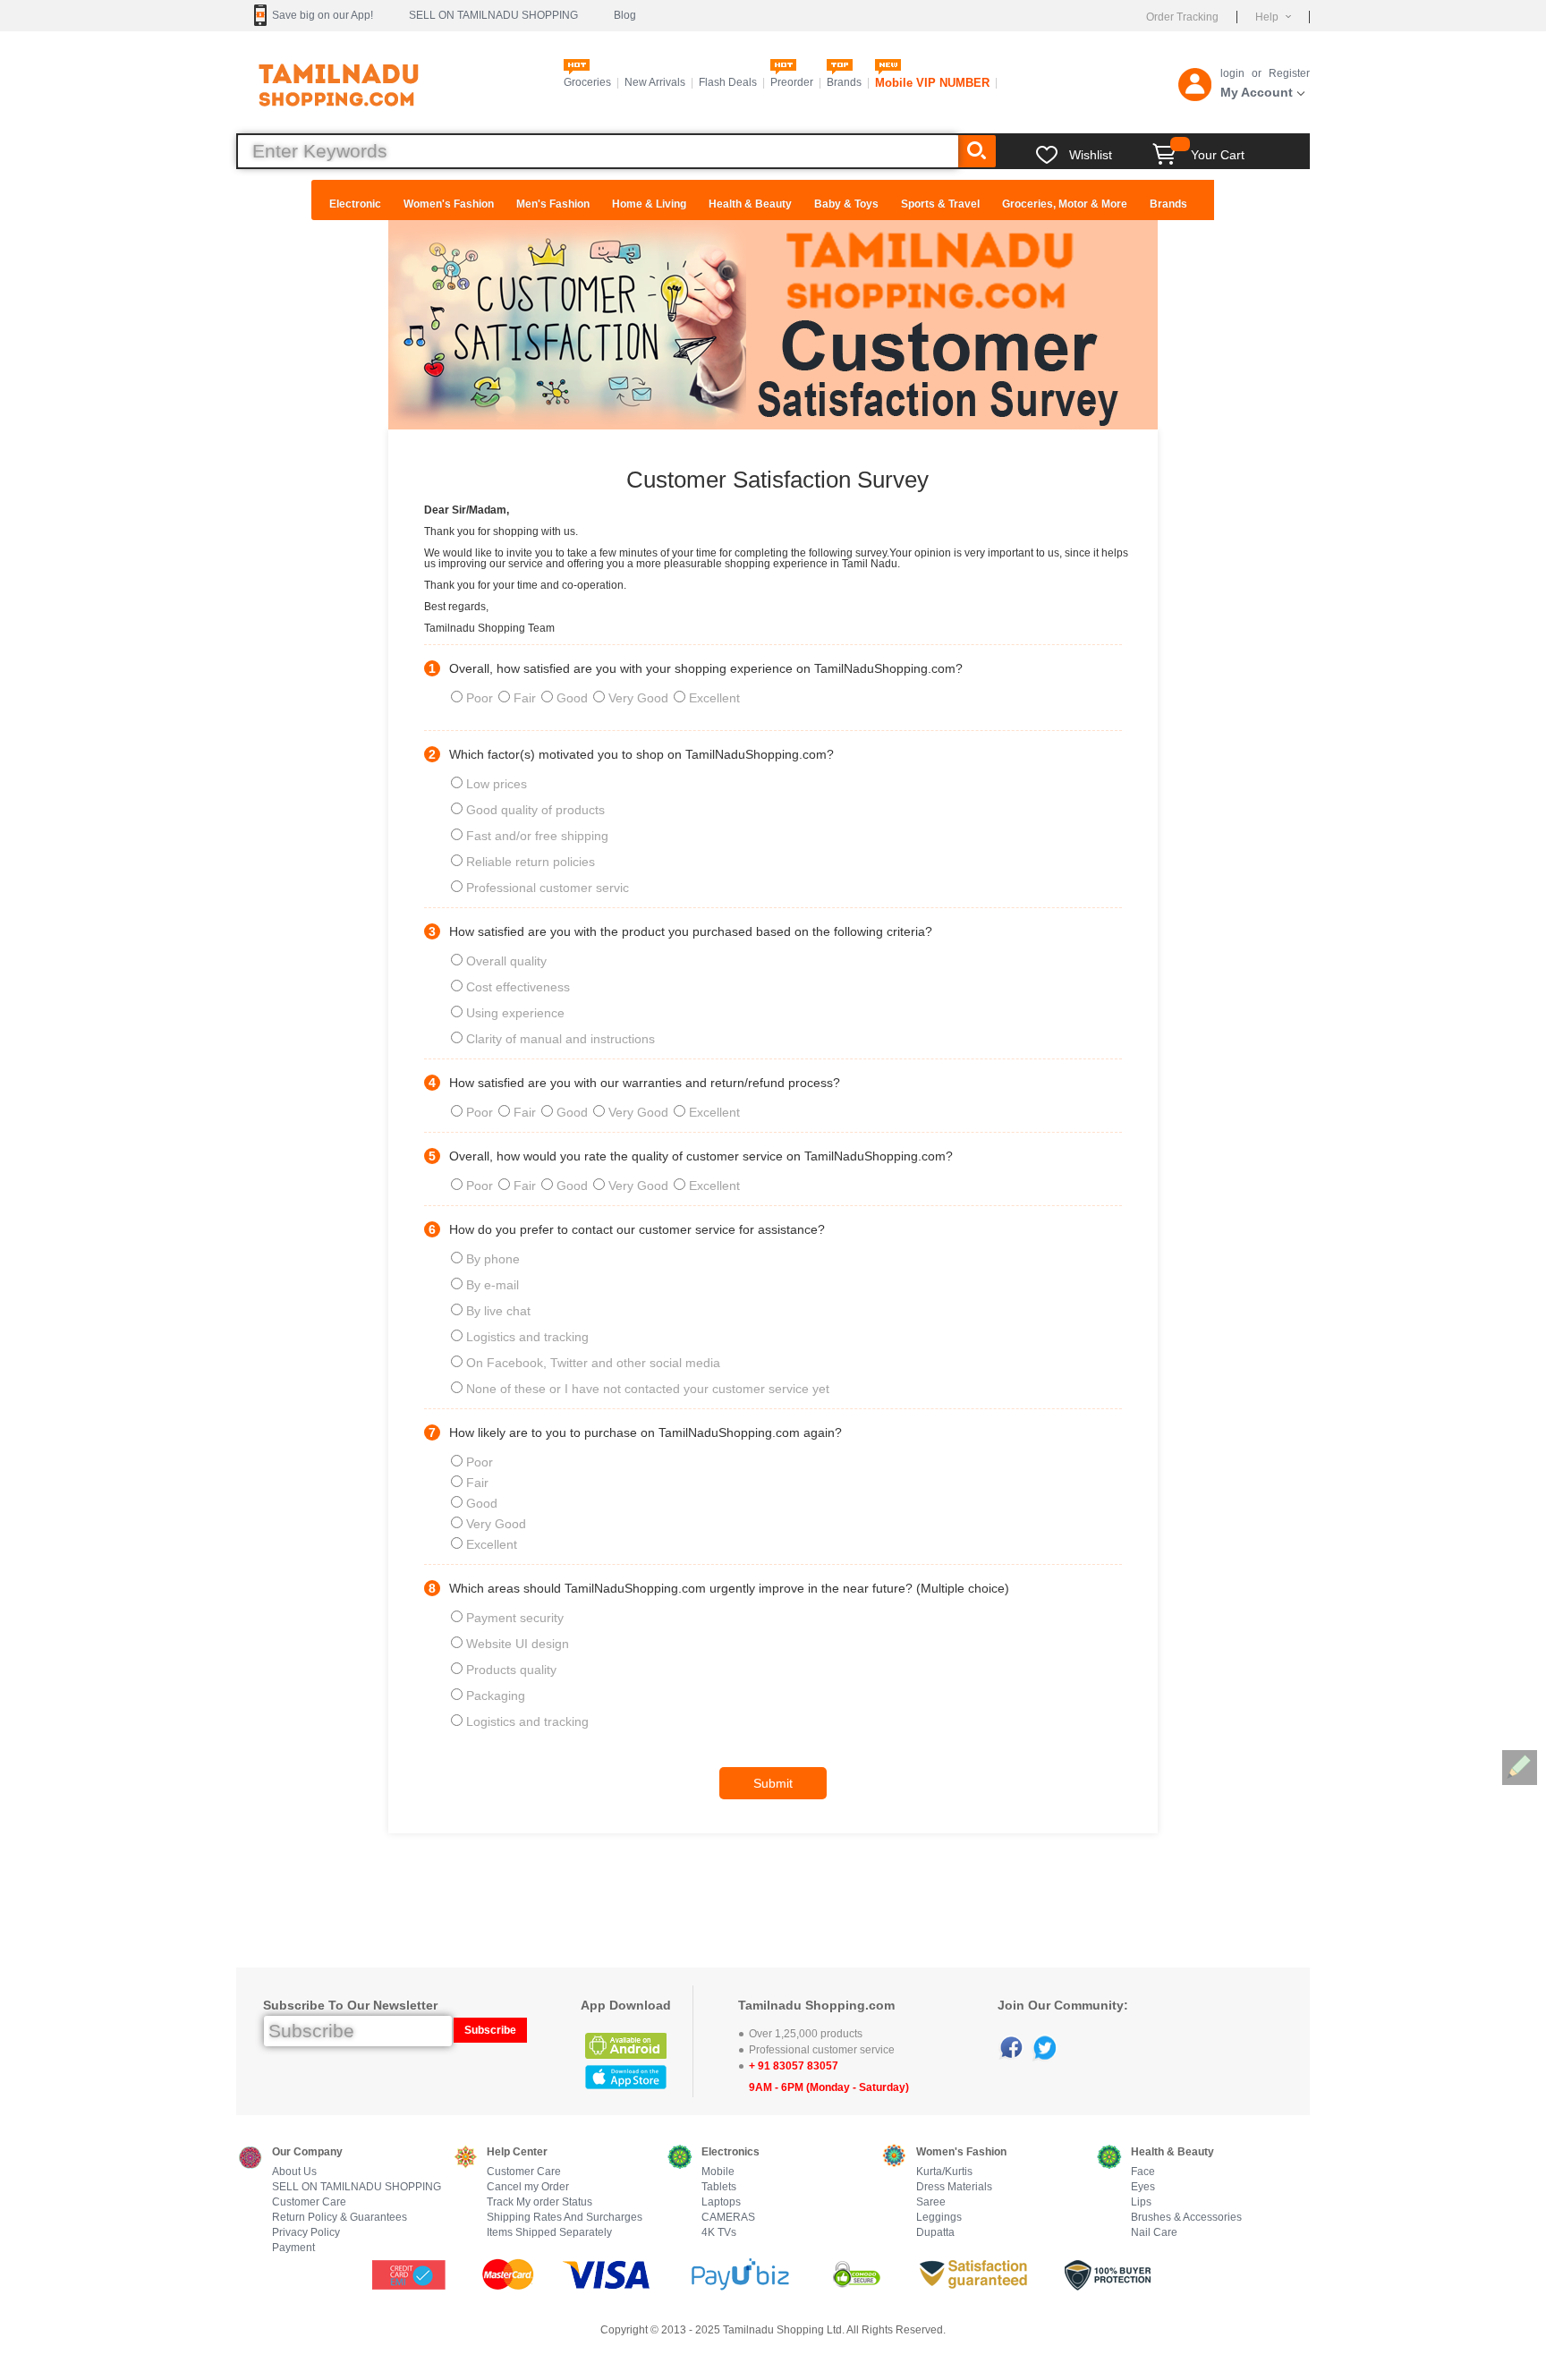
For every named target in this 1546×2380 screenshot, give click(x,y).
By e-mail (493, 1285)
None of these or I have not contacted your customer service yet (648, 1389)
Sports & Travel (940, 204)
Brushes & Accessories (1186, 2218)
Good (574, 698)
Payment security (515, 1618)
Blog (625, 15)
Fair (527, 698)
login (1232, 73)
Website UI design (518, 1644)
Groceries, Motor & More (1065, 204)
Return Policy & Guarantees (340, 2218)
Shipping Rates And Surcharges (565, 2218)
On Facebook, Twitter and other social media (593, 1363)
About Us (294, 2172)
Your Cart (1218, 155)
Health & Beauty (750, 204)
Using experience (515, 1013)
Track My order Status (539, 2202)
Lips (1141, 2202)
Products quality (511, 1670)
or (1257, 73)
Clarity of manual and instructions (561, 1039)
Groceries (587, 82)
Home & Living (649, 204)
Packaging (496, 1696)
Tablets (719, 2187)
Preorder (792, 82)
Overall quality (506, 961)
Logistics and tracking (527, 1337)
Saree (931, 2202)
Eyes (1143, 2187)
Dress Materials (954, 2187)
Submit (773, 1783)
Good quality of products (535, 810)
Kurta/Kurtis (944, 2172)
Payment (293, 2248)
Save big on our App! (323, 15)
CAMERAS (728, 2218)
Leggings (939, 2218)
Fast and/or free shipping (537, 836)
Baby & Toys (846, 204)
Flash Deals (728, 82)
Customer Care (309, 2202)
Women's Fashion (449, 204)
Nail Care (1154, 2233)
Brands (844, 82)
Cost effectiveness (518, 987)
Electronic (355, 204)
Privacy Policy (306, 2233)
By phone (493, 1259)
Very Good (640, 698)
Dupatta (935, 2233)
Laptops (721, 2202)
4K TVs (719, 2233)
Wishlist (1091, 155)
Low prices (497, 784)
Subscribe (490, 2030)
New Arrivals (655, 82)
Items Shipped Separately (549, 2233)
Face (1143, 2172)
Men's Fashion (553, 204)
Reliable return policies (531, 862)
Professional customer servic (548, 888)
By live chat (498, 1311)
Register (1289, 73)
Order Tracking (1182, 17)
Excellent (714, 698)
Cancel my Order (528, 2187)
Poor (481, 698)
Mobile (718, 2172)
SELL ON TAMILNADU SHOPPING (493, 15)
